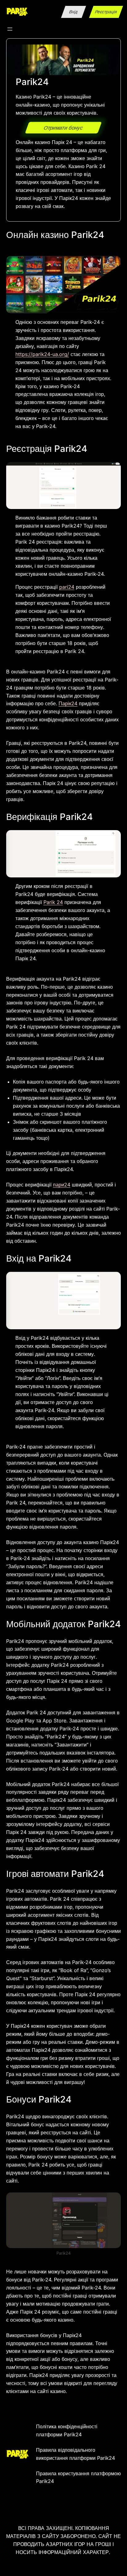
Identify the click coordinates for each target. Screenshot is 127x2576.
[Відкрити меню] (10, 29)
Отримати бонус (63, 128)
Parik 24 (53, 902)
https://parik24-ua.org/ (42, 354)
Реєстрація (106, 12)
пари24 (62, 1185)
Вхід (74, 12)
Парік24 (68, 703)
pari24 (67, 587)
